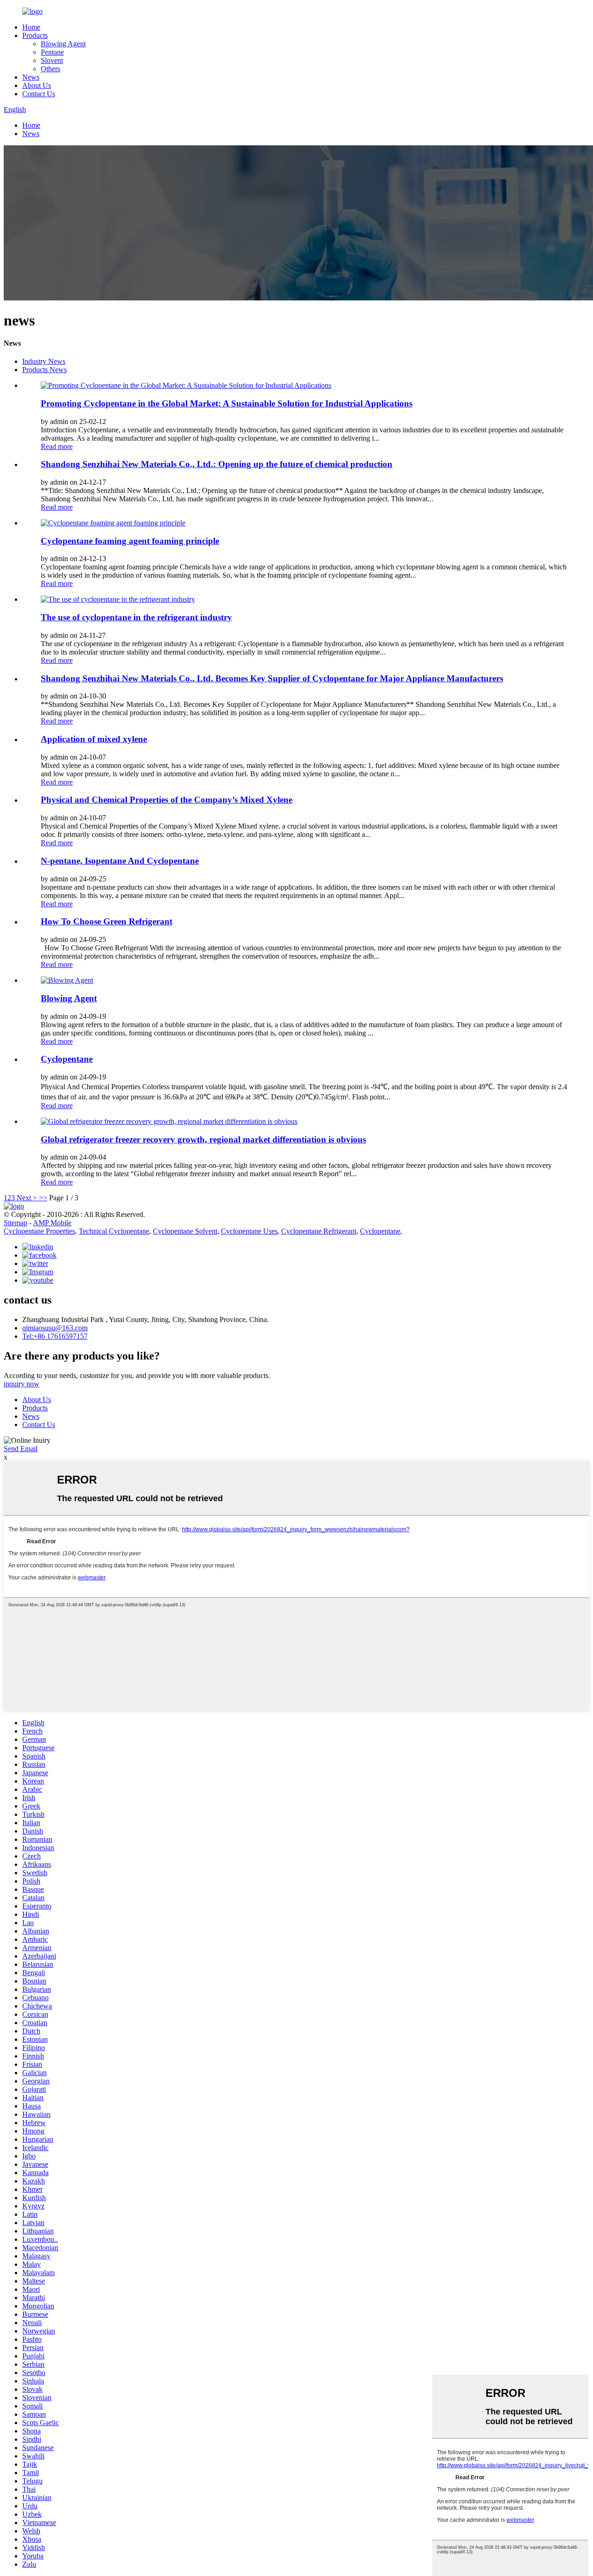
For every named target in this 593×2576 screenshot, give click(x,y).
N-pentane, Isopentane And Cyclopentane (120, 861)
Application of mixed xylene (94, 739)
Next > (27, 1198)
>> (43, 1198)
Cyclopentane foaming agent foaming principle (130, 541)
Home (31, 27)
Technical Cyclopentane (114, 1231)
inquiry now (22, 1384)
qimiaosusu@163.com (55, 1328)
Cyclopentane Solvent (185, 1231)
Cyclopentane (67, 1059)
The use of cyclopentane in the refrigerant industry (136, 617)
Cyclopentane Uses (249, 1231)
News (31, 77)
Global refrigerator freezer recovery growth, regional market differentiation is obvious (203, 1139)
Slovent (52, 60)
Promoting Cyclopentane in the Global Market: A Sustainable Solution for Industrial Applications (227, 403)
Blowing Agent (63, 44)
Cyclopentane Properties (39, 1231)
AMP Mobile (52, 1223)
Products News (44, 370)
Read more (57, 446)
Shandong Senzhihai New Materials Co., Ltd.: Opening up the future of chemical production (217, 464)
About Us (37, 85)
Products (35, 35)
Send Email (21, 1449)
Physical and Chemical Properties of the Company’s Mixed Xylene (167, 800)
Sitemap (16, 1223)
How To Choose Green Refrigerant (107, 921)
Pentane (52, 52)
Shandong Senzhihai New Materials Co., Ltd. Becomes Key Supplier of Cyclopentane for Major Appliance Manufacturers (272, 678)
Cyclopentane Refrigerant (319, 1231)
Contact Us (39, 94)
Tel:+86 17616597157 (55, 1336)
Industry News (44, 361)
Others (50, 69)
